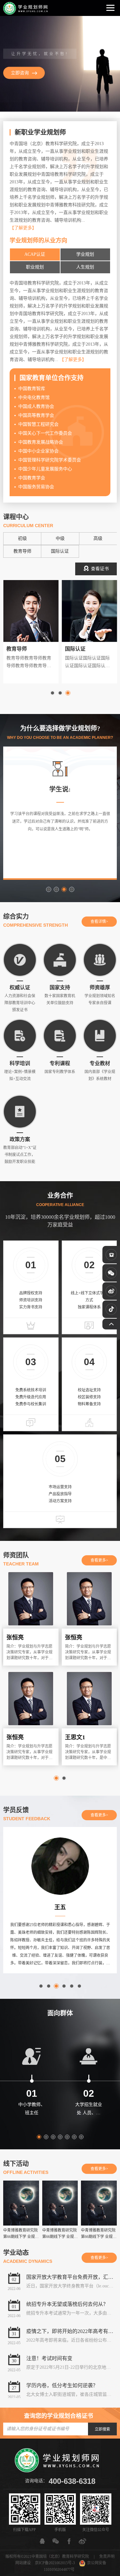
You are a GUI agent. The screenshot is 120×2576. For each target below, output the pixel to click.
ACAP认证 (35, 254)
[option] (60, 64)
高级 (98, 538)
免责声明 (107, 2557)
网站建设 (23, 2563)
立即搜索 (102, 2429)
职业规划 (35, 267)
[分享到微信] (56, 2541)
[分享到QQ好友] (42, 2541)
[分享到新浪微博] (83, 2541)
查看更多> (99, 1560)
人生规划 (85, 267)
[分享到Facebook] (69, 2541)
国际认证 (60, 551)
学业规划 (85, 254)
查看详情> (99, 922)
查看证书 (100, 569)
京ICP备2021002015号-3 (55, 2563)
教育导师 (22, 551)
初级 (22, 538)
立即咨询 (20, 73)
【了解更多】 (23, 228)
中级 (60, 538)
